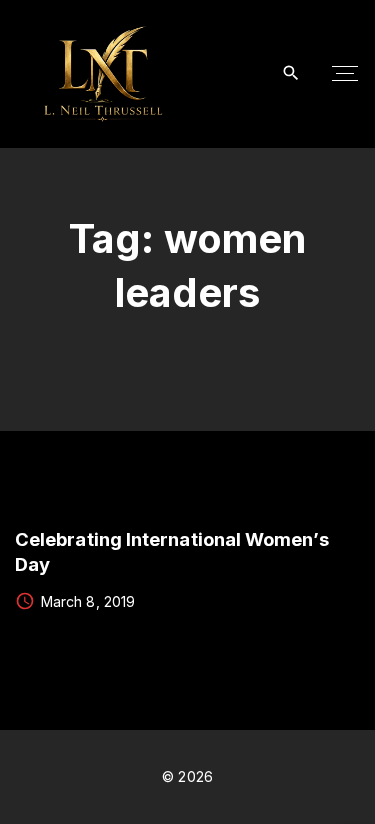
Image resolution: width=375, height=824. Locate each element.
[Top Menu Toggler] (345, 74)
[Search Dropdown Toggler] (291, 73)
